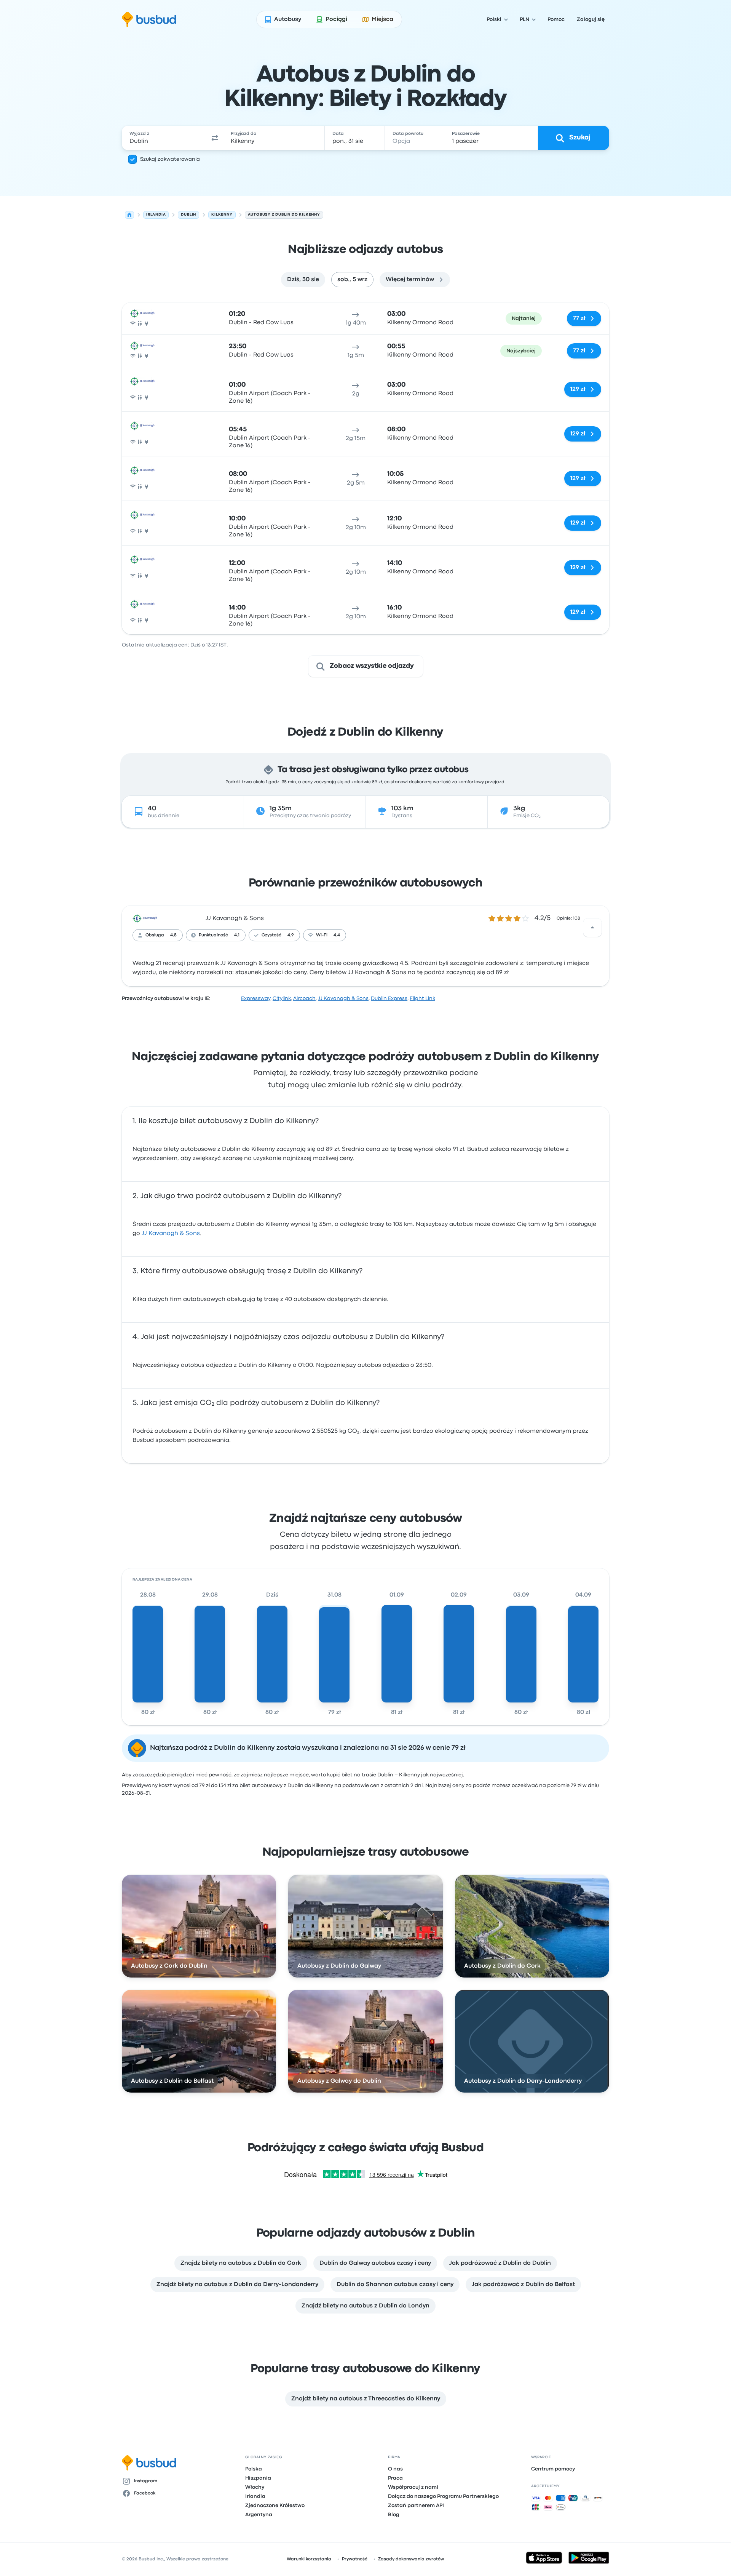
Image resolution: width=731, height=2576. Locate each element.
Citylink (282, 998)
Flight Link (422, 998)
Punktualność (213, 935)
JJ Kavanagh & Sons (235, 918)
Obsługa (155, 935)
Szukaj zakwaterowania (170, 159)
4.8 (173, 935)
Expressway (256, 998)
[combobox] (164, 138)
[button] (215, 138)
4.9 (291, 935)
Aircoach (304, 998)
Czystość (271, 935)
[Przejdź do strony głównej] (149, 19)
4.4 (337, 935)
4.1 (237, 935)
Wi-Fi (322, 935)
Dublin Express (389, 998)
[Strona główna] (129, 215)
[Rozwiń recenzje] (592, 928)
